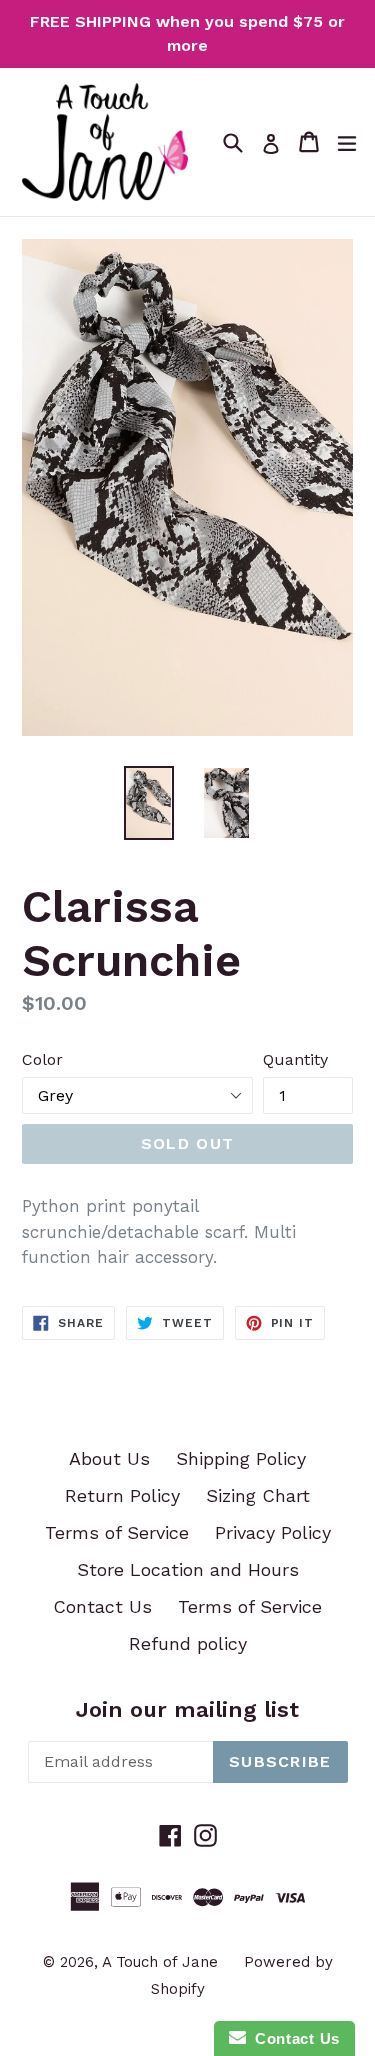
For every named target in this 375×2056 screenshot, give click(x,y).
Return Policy (122, 1495)
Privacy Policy (273, 1532)
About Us (109, 1458)
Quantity (295, 1059)
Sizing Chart (258, 1495)
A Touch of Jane (160, 1962)
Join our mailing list (187, 1709)
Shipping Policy (241, 1458)
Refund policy (188, 1643)
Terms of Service (117, 1532)
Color (42, 1059)
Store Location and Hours (188, 1569)
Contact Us (102, 1606)
